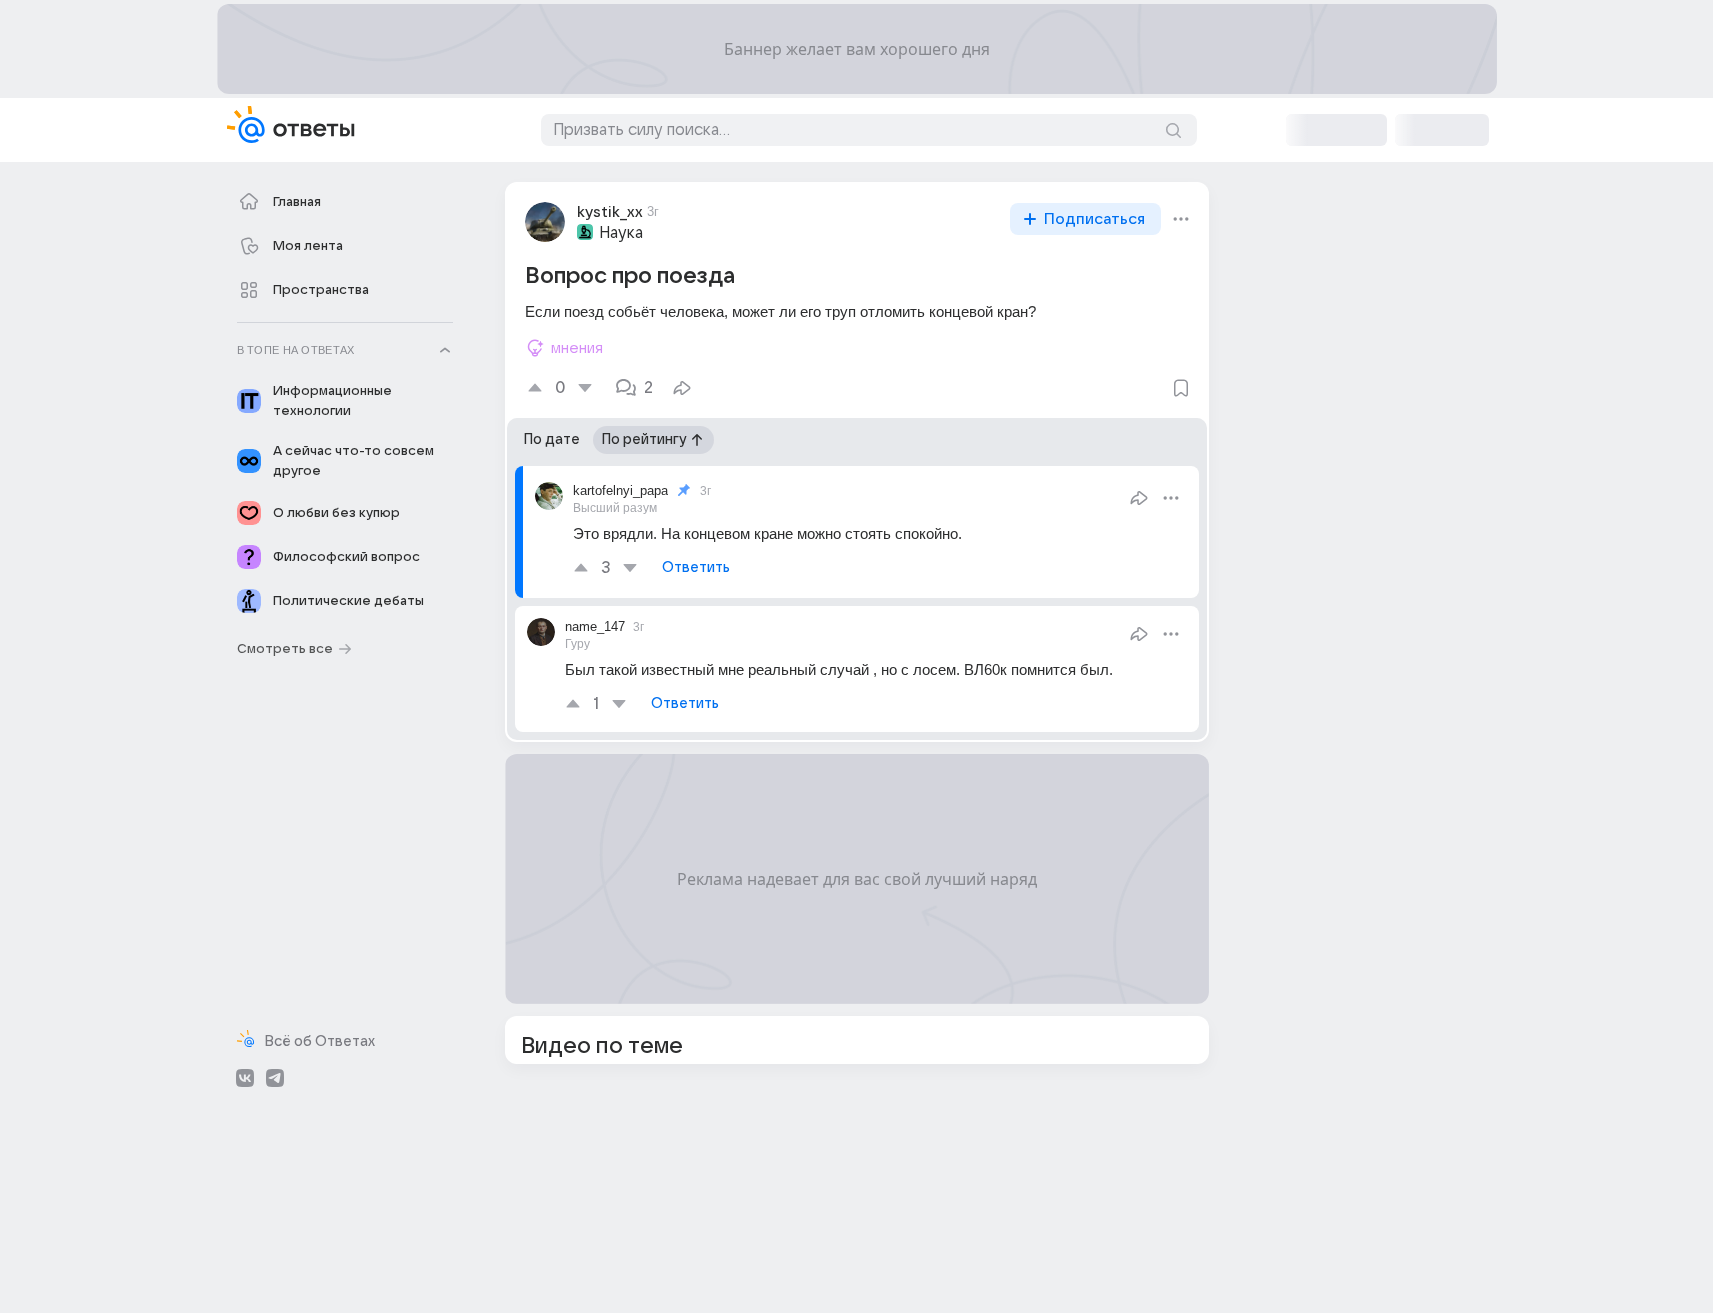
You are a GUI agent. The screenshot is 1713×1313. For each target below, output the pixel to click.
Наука (621, 233)
